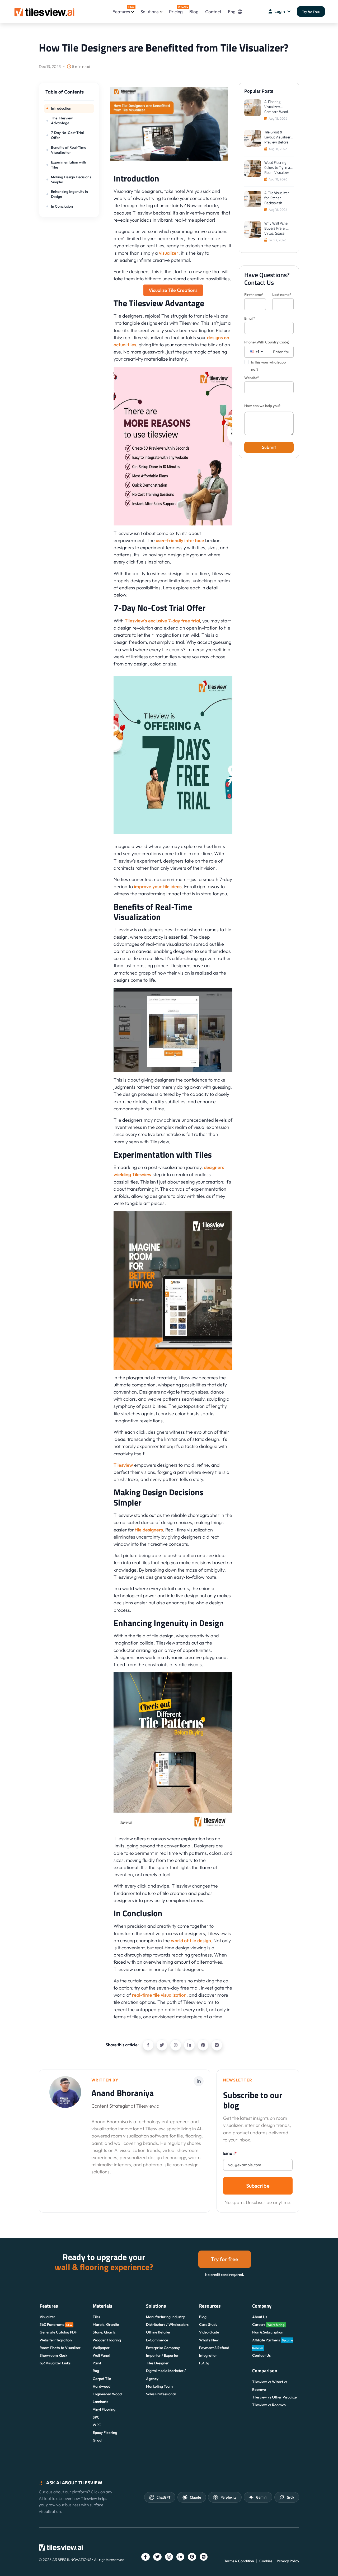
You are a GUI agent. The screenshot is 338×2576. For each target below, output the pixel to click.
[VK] (217, 2045)
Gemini (262, 2497)
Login (280, 11)
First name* (254, 295)
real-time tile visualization (159, 1995)
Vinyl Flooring (104, 2409)
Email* (250, 318)
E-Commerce (157, 2340)
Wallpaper (101, 2348)
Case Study (208, 2325)
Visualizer (47, 2317)
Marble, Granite (106, 2325)
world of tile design (191, 1941)
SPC (96, 2417)
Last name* (282, 295)
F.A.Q (204, 2363)
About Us (260, 2317)
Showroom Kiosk (53, 2355)
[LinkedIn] (189, 2045)
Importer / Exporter (162, 2355)
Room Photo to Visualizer (60, 2348)
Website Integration (56, 2340)
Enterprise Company (163, 2348)
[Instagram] (176, 2045)
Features (123, 10)
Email (230, 2153)
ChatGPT (163, 2497)
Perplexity (229, 2497)
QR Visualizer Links (55, 2363)
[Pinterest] (203, 2045)
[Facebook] (148, 2045)
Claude (195, 2497)
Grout (98, 2440)
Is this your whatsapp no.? (268, 366)
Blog (194, 11)
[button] (69, 94)
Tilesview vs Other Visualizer (275, 2397)
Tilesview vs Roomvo (269, 2405)
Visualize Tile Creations (173, 290)
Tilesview (123, 1465)
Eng (232, 11)
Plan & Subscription (268, 2332)
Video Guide (209, 2332)
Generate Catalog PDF (58, 2332)
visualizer (169, 253)
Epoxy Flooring (105, 2433)
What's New (209, 2340)
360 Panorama (56, 2325)
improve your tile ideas (158, 886)
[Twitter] (162, 2045)
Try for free (225, 2259)
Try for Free (311, 12)
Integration (208, 2355)
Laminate (100, 2402)
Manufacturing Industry (165, 2317)
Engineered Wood (107, 2394)
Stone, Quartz (104, 2332)
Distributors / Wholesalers (167, 2325)
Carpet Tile (102, 2379)
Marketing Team (159, 2386)
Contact (213, 11)
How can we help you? (262, 406)
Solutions (149, 11)
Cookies (266, 2561)
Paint (97, 2363)
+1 (257, 351)
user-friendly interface (180, 540)
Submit (269, 447)
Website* (252, 378)
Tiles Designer (157, 2363)
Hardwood (102, 2386)
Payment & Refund (214, 2348)
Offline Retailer (158, 2332)
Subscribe (258, 2186)
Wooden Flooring (107, 2340)
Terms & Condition (239, 2561)
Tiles (96, 2317)
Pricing (176, 10)
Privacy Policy (288, 2561)
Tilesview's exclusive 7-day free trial (162, 621)
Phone (267, 342)
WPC (97, 2425)
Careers (269, 2325)
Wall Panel (101, 2355)
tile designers (149, 1530)
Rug (96, 2371)
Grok (290, 2497)
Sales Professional (161, 2394)
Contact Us (261, 2355)
